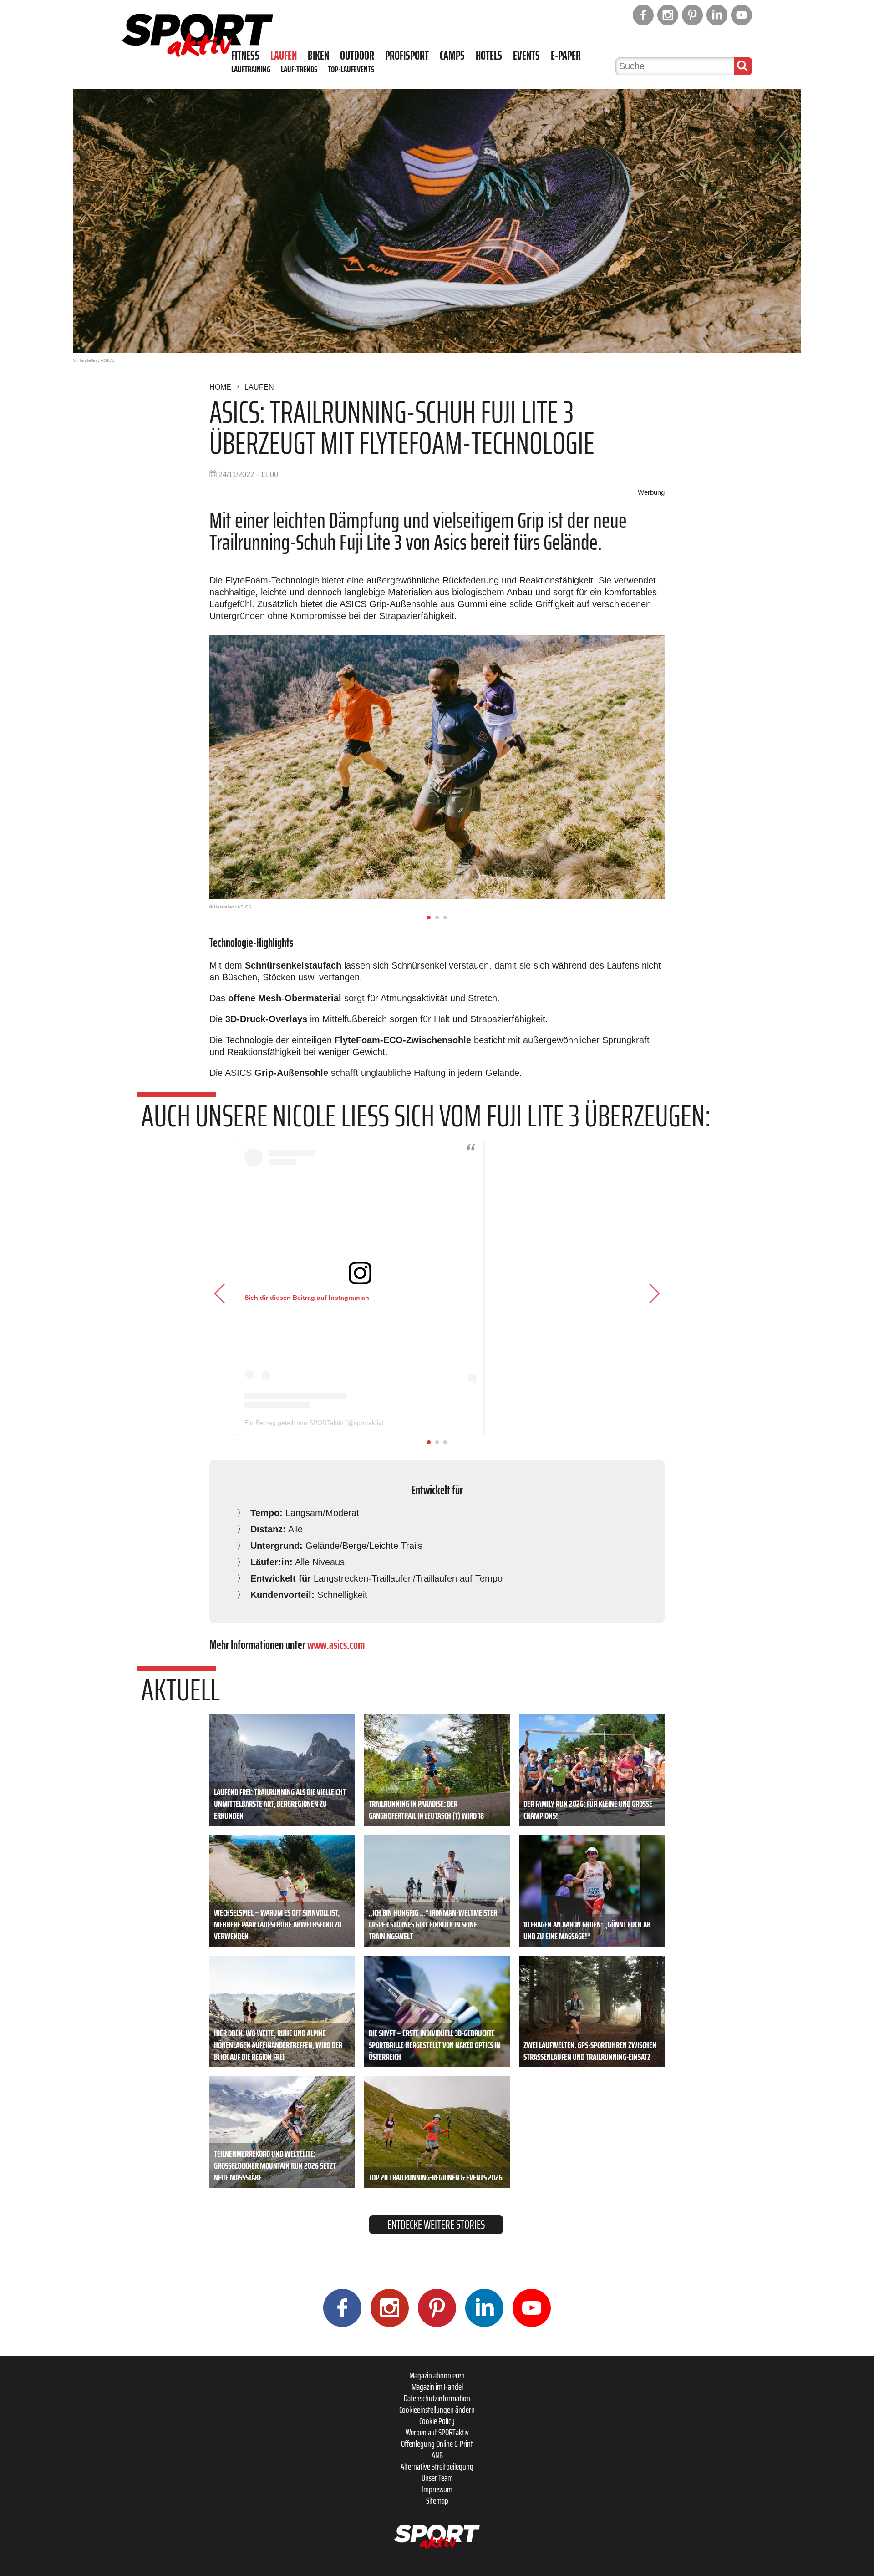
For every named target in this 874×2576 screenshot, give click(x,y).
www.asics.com (336, 1645)
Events (526, 56)
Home (220, 387)
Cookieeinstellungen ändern (437, 2409)
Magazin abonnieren (437, 2375)
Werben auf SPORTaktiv (437, 2432)
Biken (318, 56)
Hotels (489, 56)
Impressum (437, 2489)
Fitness (245, 56)
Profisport (407, 56)
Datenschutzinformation (437, 2398)
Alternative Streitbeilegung (437, 2466)
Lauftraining (251, 69)
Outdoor (357, 56)
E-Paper (566, 56)
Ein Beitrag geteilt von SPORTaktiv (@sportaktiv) (314, 1423)
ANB (437, 2455)
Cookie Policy (437, 2421)
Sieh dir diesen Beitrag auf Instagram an (307, 1298)
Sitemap (437, 2500)
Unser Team (437, 2478)
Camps (452, 56)
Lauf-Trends (299, 69)
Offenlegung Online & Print (437, 2444)
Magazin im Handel (437, 2387)
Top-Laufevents (351, 69)
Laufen (284, 56)
